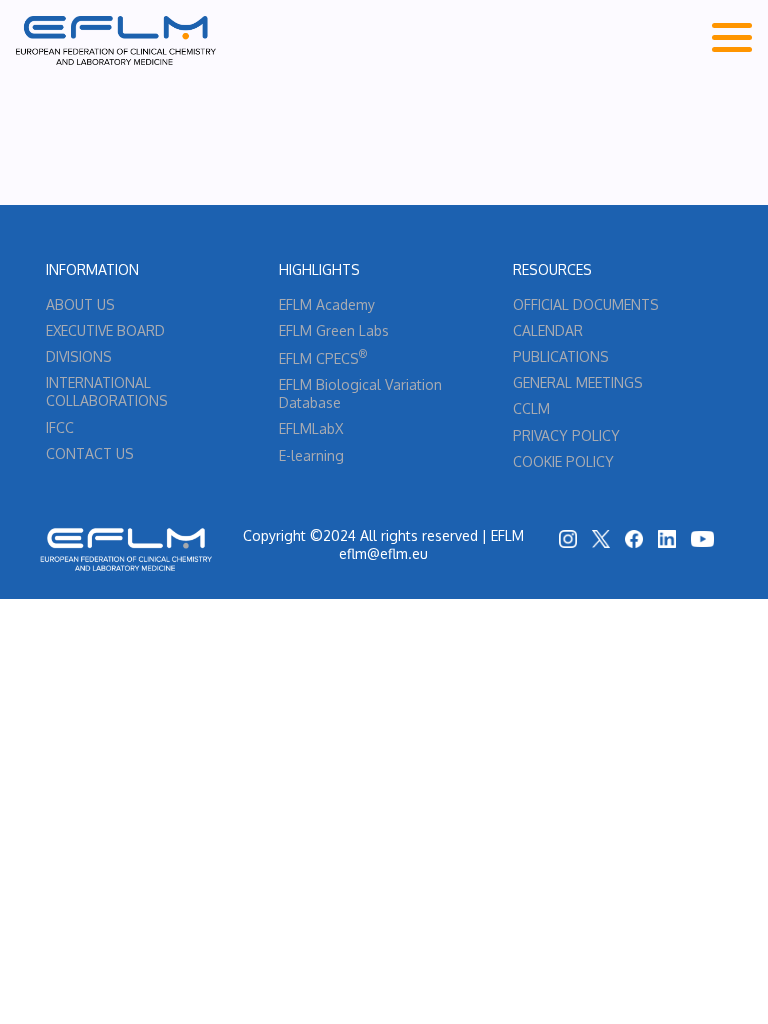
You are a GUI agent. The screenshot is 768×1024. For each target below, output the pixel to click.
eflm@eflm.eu (383, 553)
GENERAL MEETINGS (578, 382)
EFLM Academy (327, 304)
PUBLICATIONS (561, 356)
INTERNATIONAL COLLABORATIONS (107, 391)
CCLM (531, 408)
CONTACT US (90, 453)
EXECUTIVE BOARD (105, 330)
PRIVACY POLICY (566, 435)
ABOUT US (80, 304)
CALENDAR (548, 330)
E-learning (311, 455)
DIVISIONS (79, 356)
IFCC (60, 427)
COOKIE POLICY (563, 461)
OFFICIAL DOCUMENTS (586, 304)
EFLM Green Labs (334, 330)
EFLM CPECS (323, 358)
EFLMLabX (311, 428)
